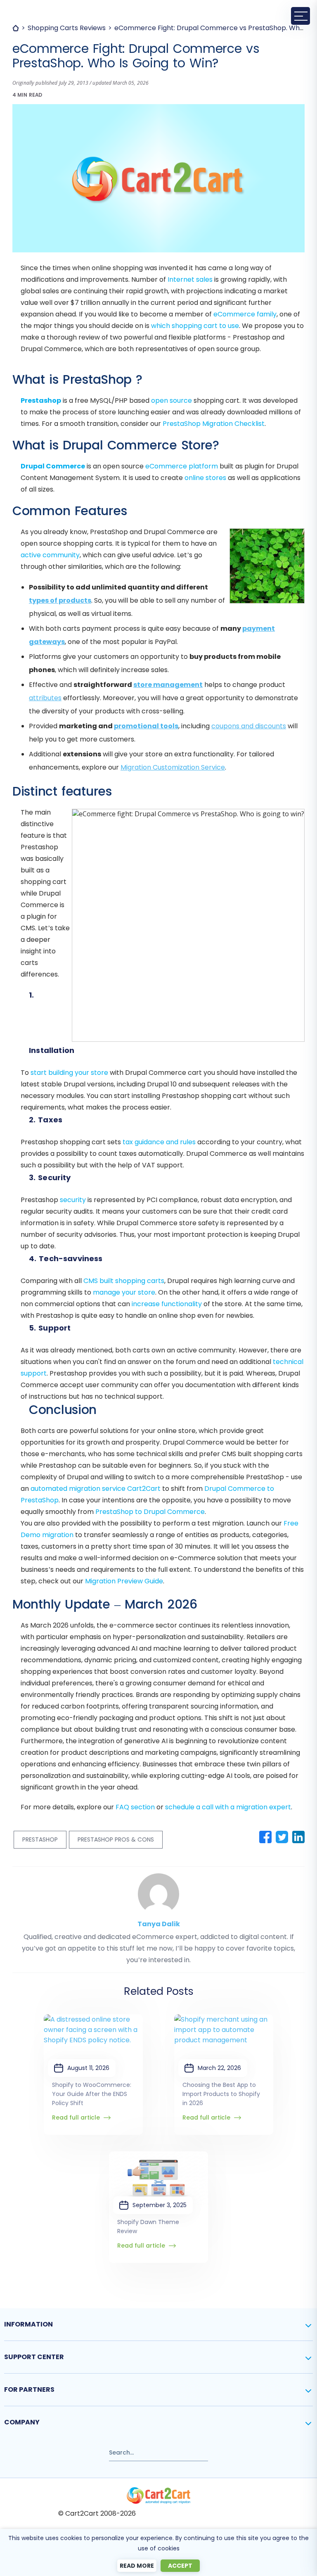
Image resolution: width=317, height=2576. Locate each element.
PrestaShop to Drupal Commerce (150, 1512)
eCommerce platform (182, 466)
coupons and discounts (249, 726)
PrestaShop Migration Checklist (214, 424)
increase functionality (167, 1304)
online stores (205, 478)
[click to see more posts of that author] (158, 1879)
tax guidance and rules (159, 1142)
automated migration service (78, 1489)
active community (50, 555)
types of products (60, 600)
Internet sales (190, 279)
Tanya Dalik (159, 1924)
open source (172, 400)
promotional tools (146, 726)
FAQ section (135, 1807)
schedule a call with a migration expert (228, 1807)
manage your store (124, 1292)
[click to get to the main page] (158, 2495)
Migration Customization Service (173, 767)
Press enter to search (37, 2449)
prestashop (40, 1839)
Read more (137, 2566)
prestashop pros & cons (116, 1839)
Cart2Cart (144, 1489)
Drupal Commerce (53, 466)
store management (168, 685)
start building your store (69, 1073)
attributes (45, 698)
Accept (180, 2566)
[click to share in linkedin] (298, 1837)
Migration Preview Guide (124, 1581)
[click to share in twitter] (282, 1837)
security (73, 1200)
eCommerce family (245, 314)
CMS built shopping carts (124, 1281)
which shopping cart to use (195, 326)
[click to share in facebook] (265, 1837)
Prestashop (41, 400)
